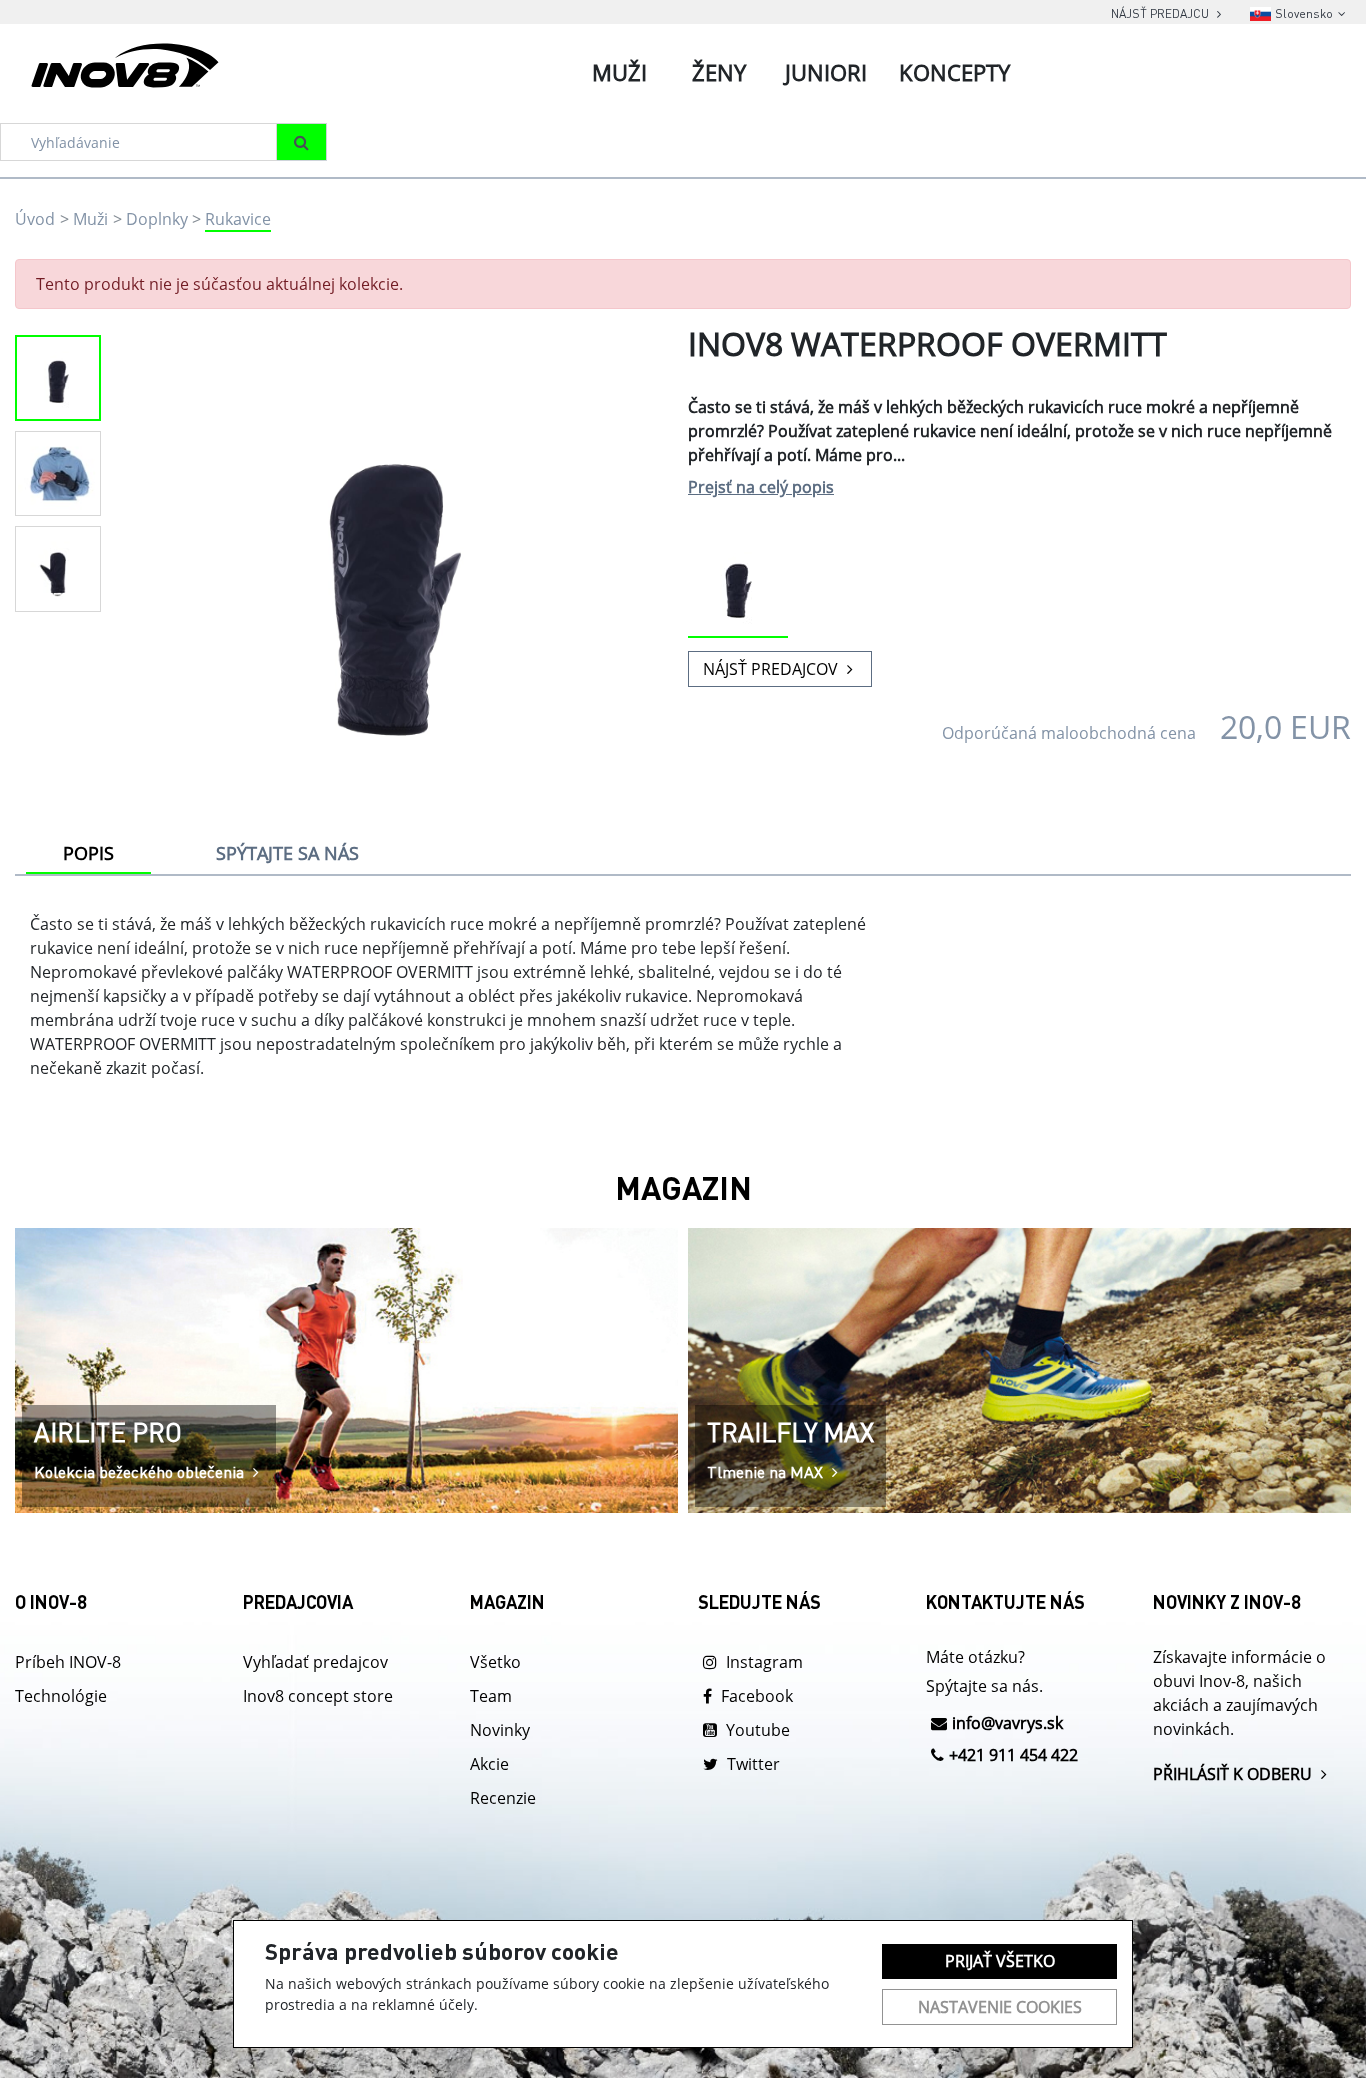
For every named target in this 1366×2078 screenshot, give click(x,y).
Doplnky (157, 219)
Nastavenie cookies (1000, 2007)
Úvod (35, 219)
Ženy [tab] (719, 72)
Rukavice (238, 219)
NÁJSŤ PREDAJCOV (772, 669)
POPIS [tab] (88, 853)
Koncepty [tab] (954, 72)
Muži (90, 219)
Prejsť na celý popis (761, 487)
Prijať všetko (1000, 1961)
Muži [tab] (619, 72)
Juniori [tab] (826, 72)
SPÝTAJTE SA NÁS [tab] (287, 853)
